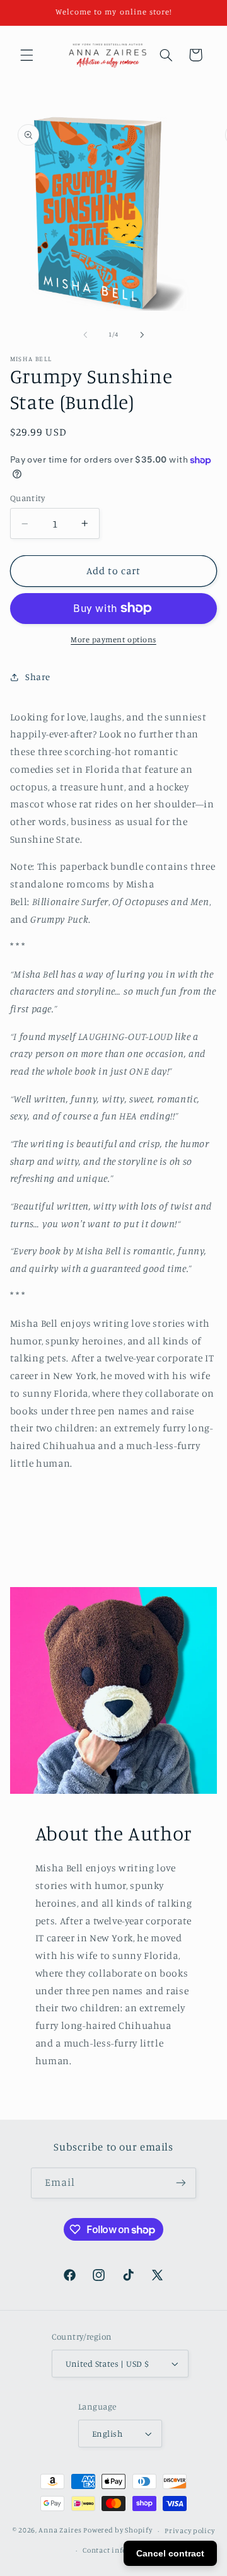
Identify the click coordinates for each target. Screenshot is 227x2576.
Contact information (119, 2550)
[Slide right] (142, 335)
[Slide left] (85, 335)
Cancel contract (170, 2553)
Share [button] (38, 677)
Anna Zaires (60, 2531)
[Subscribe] (181, 2183)
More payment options (113, 639)
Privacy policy (189, 2531)
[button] (26, 55)
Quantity (27, 498)
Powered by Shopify (118, 2531)
